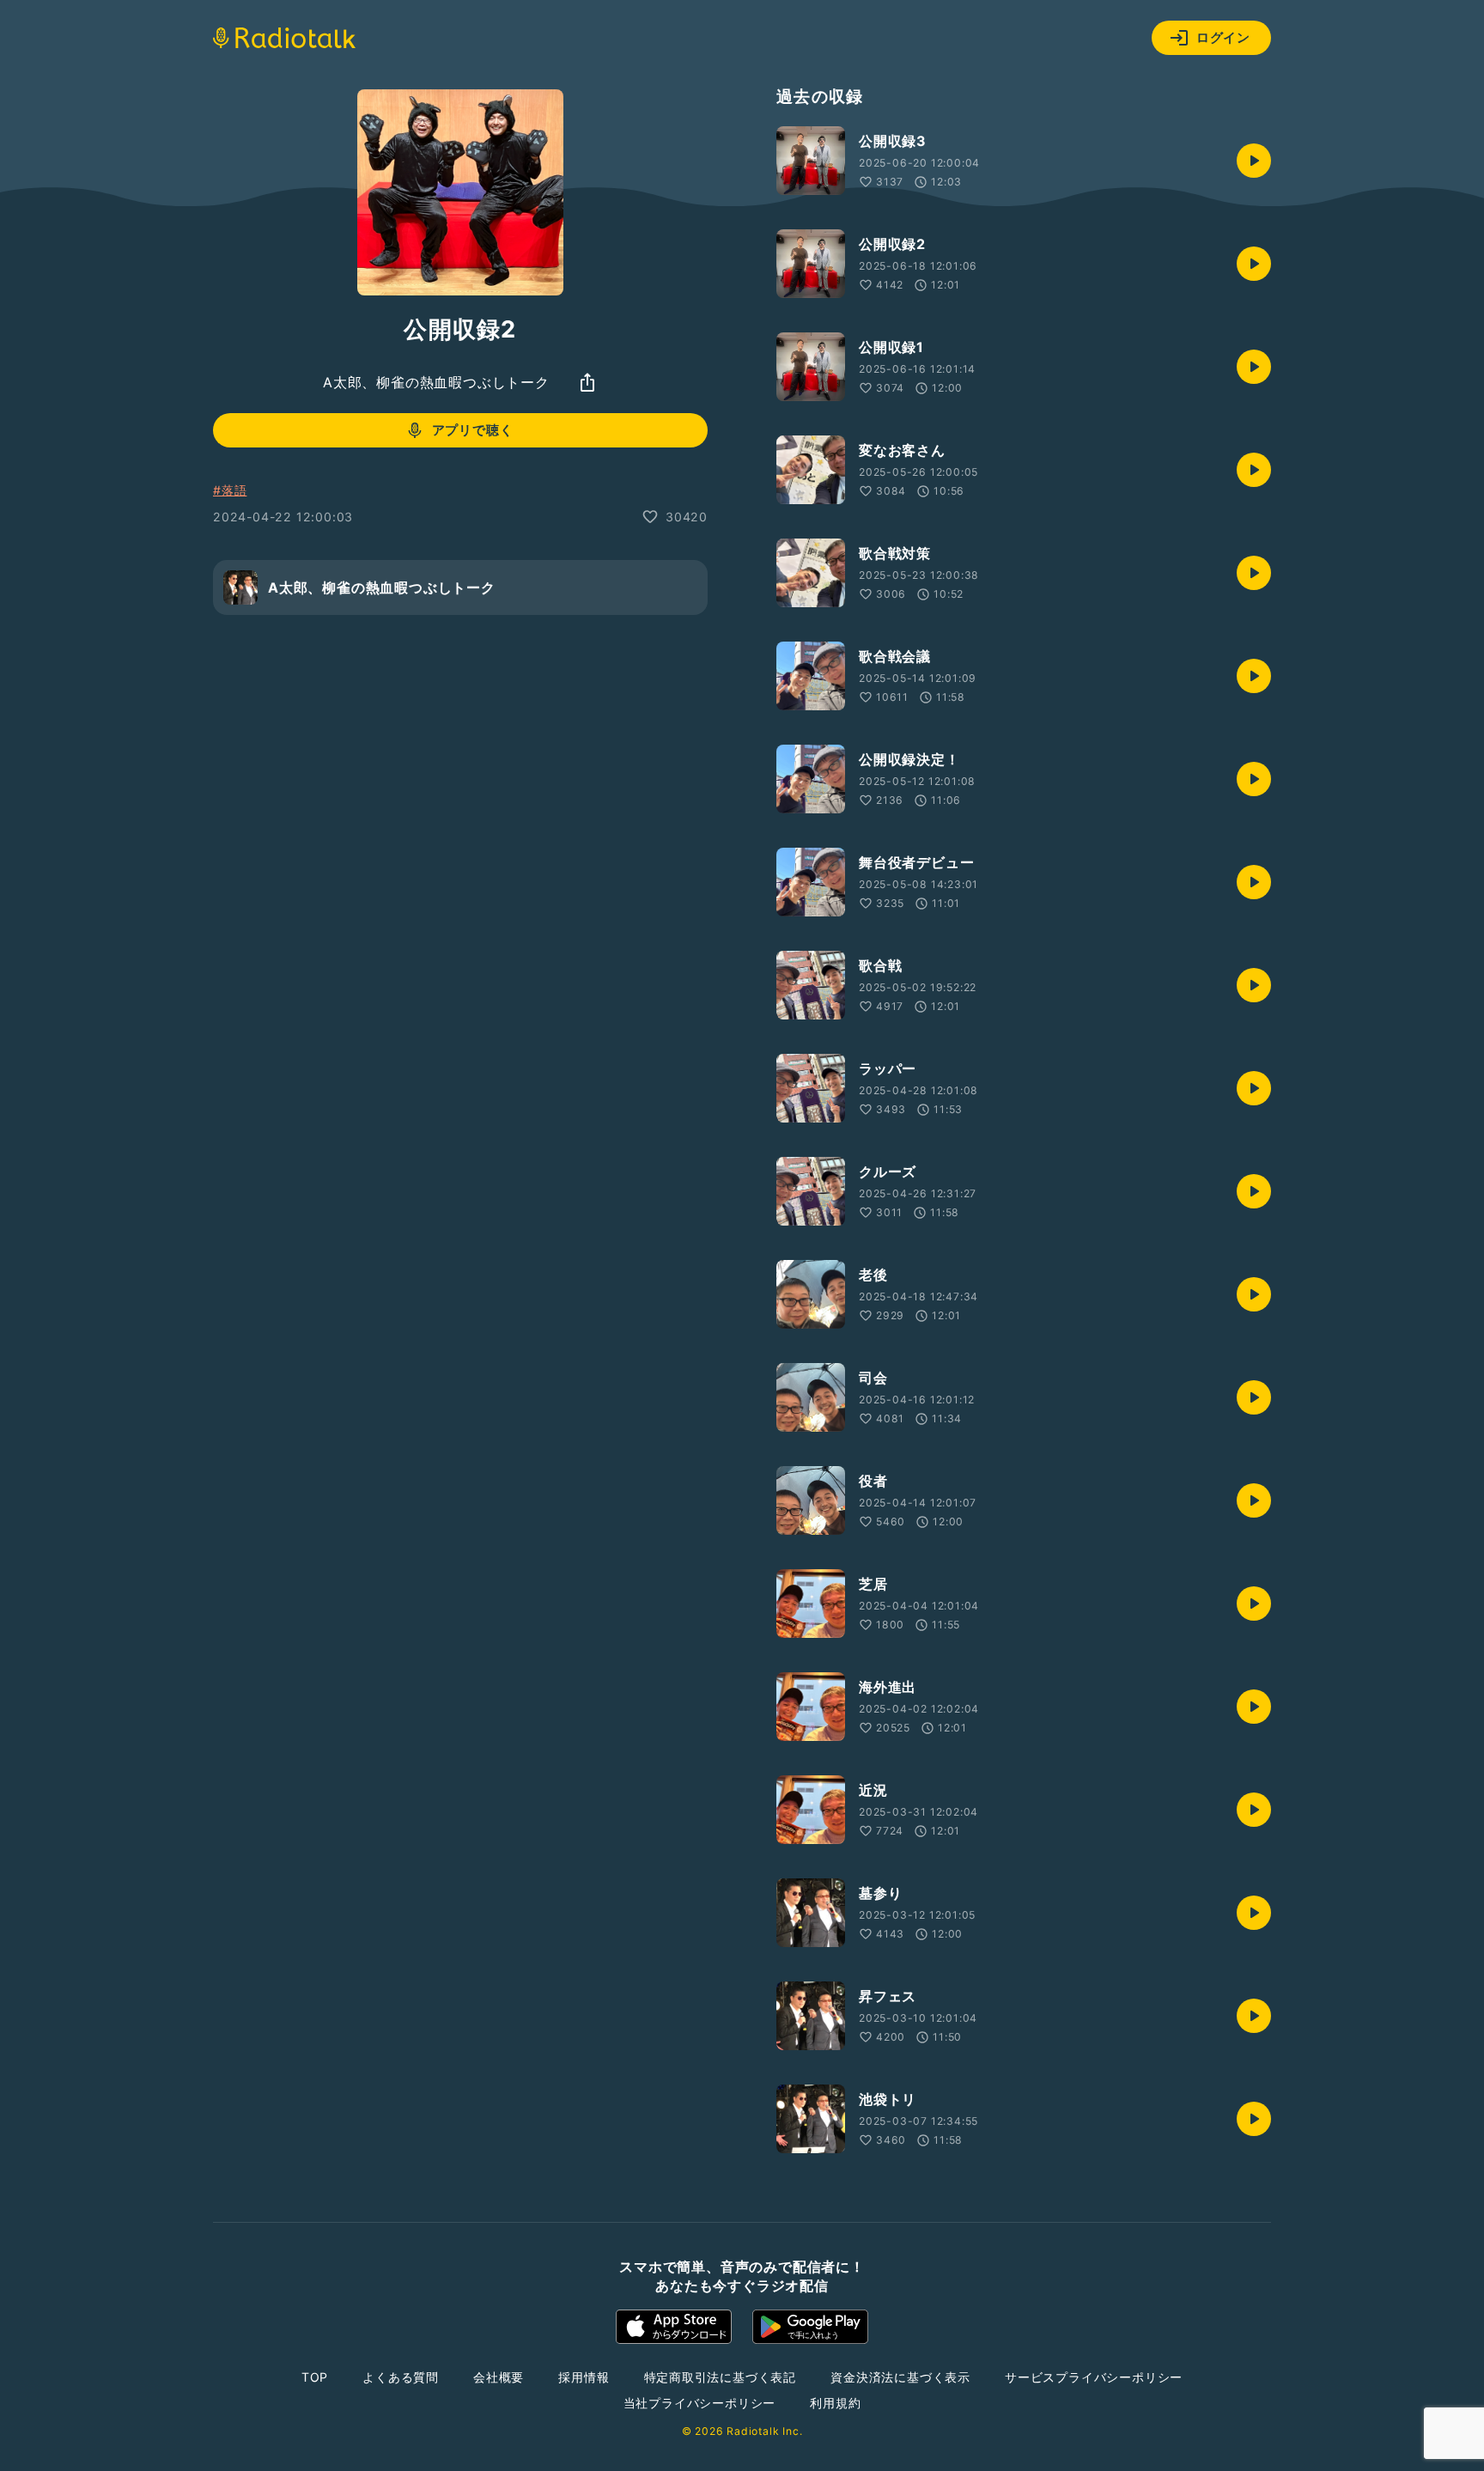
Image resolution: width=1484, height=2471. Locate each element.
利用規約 (835, 2403)
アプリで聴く (473, 430)
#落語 (230, 490)
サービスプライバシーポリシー (1094, 2377)
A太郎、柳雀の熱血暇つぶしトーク (436, 382)
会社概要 (499, 2377)
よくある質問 (401, 2377)
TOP (315, 2377)
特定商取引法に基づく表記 (721, 2377)
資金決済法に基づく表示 (900, 2377)
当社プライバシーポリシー (700, 2403)
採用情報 (584, 2377)
